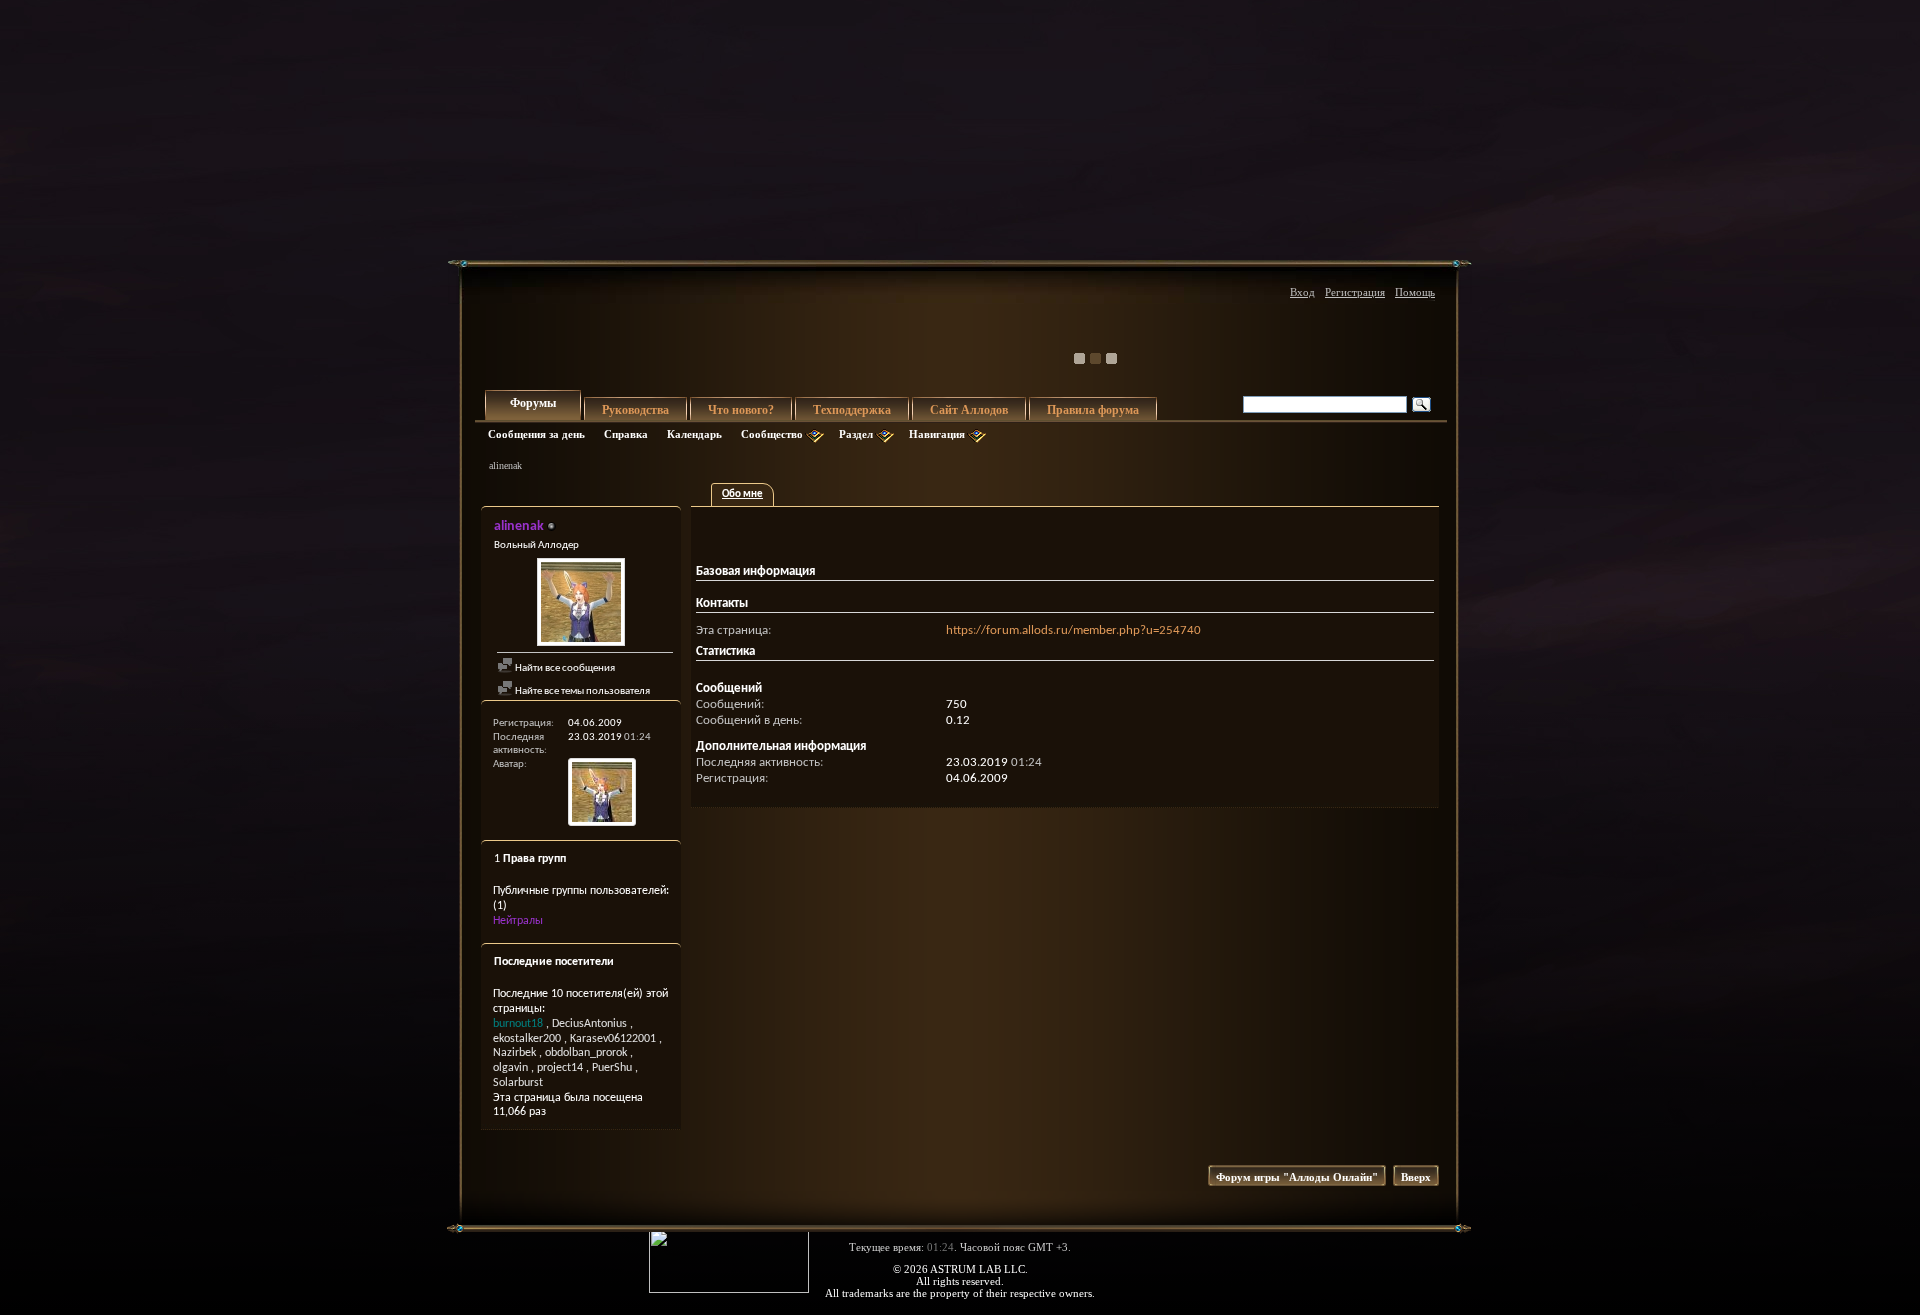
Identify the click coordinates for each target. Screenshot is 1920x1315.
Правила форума (1093, 410)
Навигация (937, 434)
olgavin (510, 1068)
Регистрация (1355, 292)
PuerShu (612, 1068)
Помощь (1415, 292)
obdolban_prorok (586, 1053)
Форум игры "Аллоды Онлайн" (1297, 1177)
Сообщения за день (536, 434)
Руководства (635, 410)
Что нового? (741, 410)
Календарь (694, 434)
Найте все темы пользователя (581, 691)
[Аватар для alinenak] (581, 604)
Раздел (856, 434)
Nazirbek (514, 1053)
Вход (1302, 292)
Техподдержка (852, 410)
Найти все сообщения (564, 668)
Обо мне (742, 494)
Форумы (533, 403)
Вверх (1416, 1177)
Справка (626, 434)
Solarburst (518, 1083)
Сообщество (772, 434)
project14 (560, 1068)
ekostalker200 (527, 1039)
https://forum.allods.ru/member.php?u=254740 (1073, 630)
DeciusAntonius (589, 1024)
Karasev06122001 (613, 1039)
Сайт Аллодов (969, 410)
